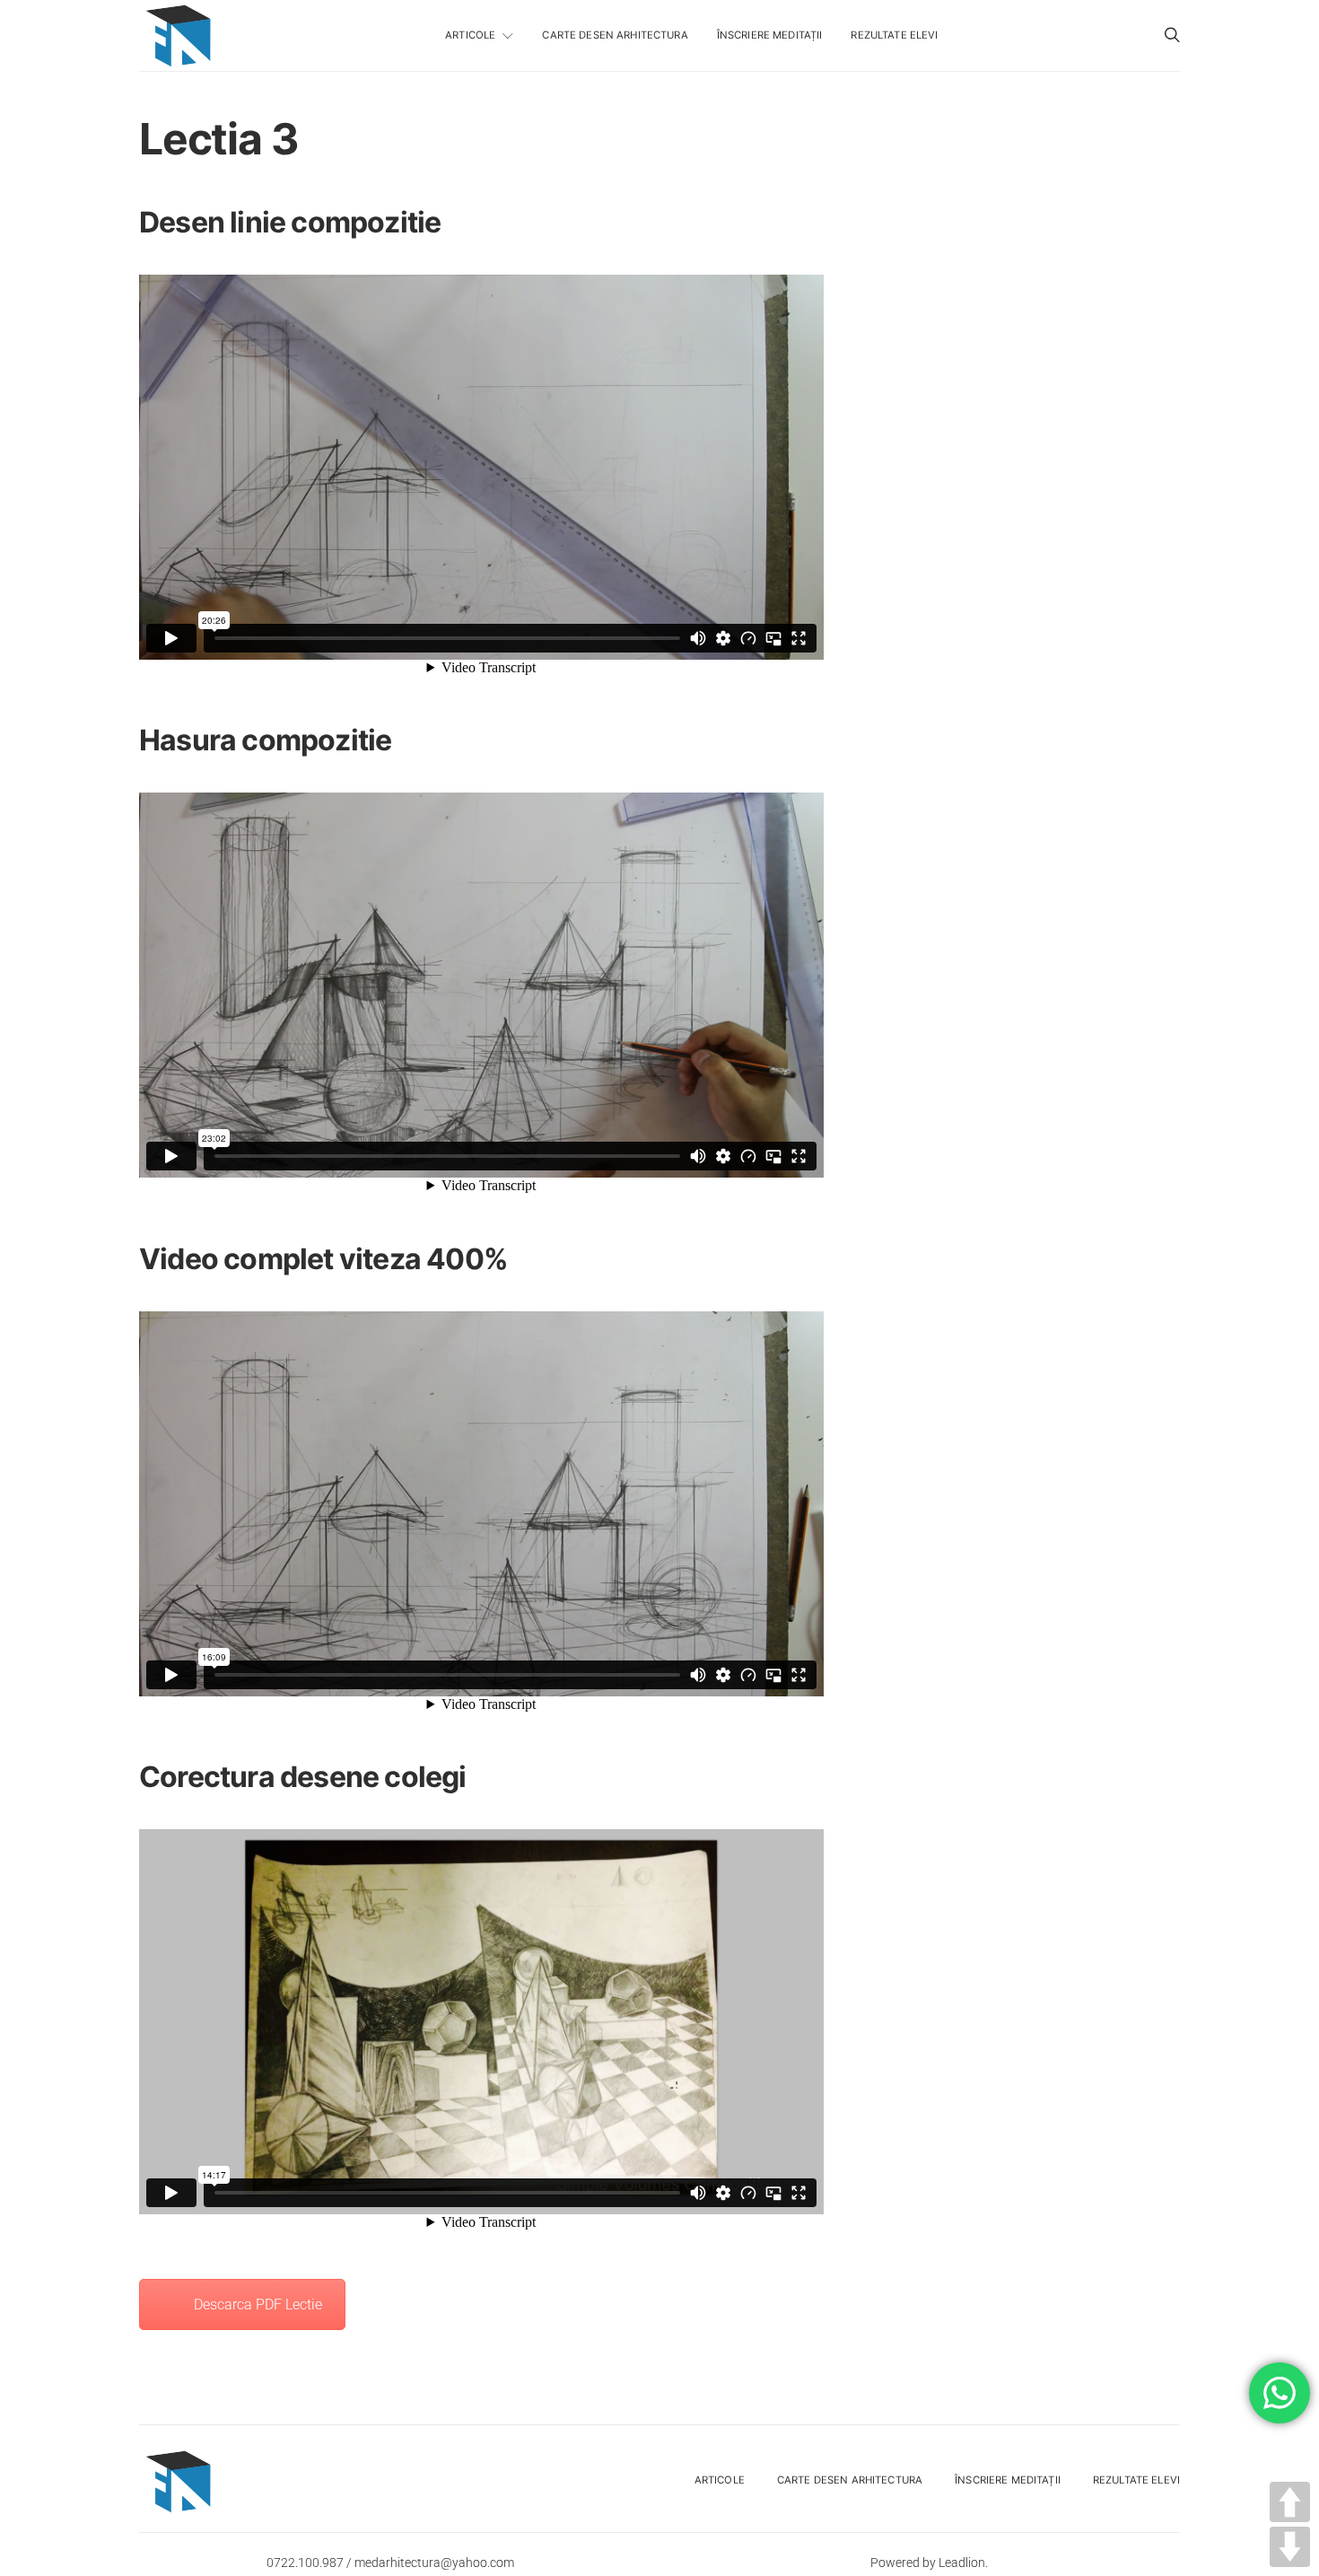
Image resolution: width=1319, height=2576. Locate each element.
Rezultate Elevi (894, 35)
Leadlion (962, 2563)
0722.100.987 (305, 2563)
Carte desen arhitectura (615, 35)
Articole (470, 35)
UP (1290, 2502)
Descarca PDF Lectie (258, 2304)
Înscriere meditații (770, 35)
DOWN (1290, 2547)
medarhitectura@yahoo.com (434, 2563)
